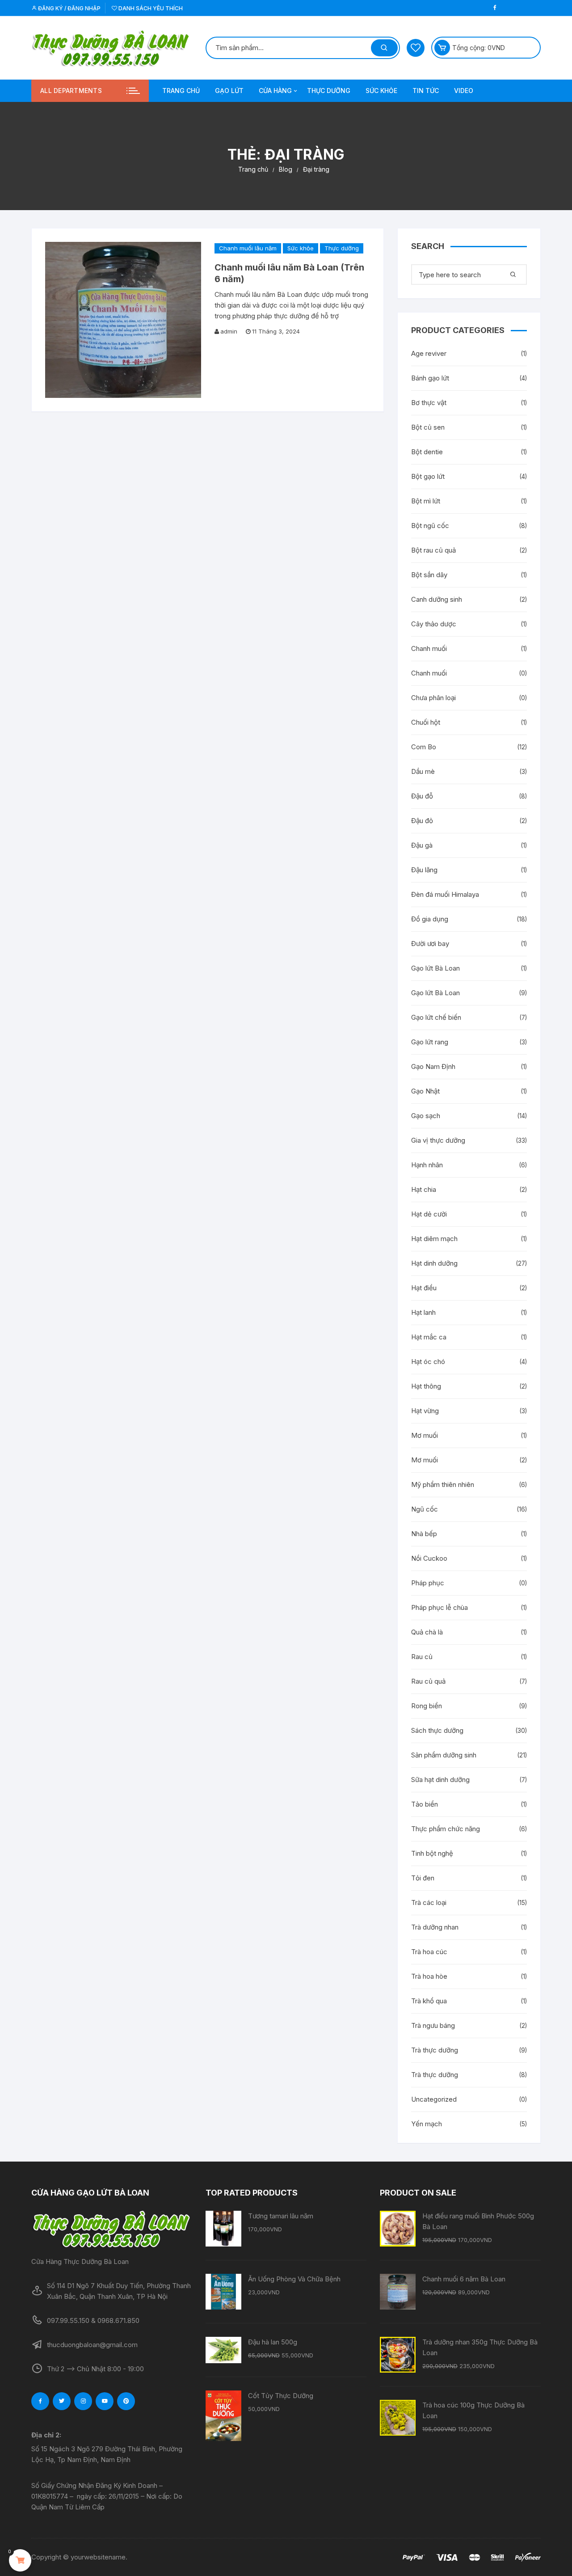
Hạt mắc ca (429, 1337)
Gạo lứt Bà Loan (435, 968)
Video (464, 91)
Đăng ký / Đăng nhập (69, 8)
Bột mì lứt (426, 501)
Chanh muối (429, 648)
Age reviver (429, 353)
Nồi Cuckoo (429, 1558)
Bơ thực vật (429, 403)
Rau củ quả (428, 1681)
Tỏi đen (423, 1878)
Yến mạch (427, 2124)
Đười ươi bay (430, 944)
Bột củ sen (428, 427)
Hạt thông (426, 1386)
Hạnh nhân (427, 1165)
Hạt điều (424, 1288)
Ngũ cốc (425, 1509)
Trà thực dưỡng (435, 2050)
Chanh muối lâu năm (248, 248)
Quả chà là (427, 1632)
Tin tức (426, 91)
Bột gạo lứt (428, 476)
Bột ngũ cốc (430, 526)
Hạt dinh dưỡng (434, 1263)
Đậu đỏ (422, 821)
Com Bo (424, 747)
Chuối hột (426, 722)
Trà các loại (429, 1902)
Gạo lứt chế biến (436, 1017)
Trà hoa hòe (429, 1976)
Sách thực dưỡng (437, 1730)
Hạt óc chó (428, 1362)
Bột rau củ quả (433, 550)
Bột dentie (427, 452)
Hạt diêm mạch (434, 1239)
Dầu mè (423, 771)
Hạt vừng (425, 1411)
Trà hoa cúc (429, 1952)
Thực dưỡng (329, 91)
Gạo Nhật (425, 1091)
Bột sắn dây (429, 575)
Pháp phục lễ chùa (440, 1607)
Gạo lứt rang (430, 1042)
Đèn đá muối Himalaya (445, 894)
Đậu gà (422, 845)
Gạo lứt (229, 91)
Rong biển (427, 1706)
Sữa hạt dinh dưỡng (440, 1780)
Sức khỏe (381, 91)
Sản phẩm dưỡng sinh (444, 1755)
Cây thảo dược (434, 624)
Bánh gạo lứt (430, 378)
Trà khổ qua (429, 2001)
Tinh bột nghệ (432, 1853)
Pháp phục (428, 1583)
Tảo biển (425, 1804)
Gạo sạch (426, 1116)
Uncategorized (434, 2099)
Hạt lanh (423, 1312)
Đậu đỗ (422, 796)
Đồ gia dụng (430, 919)
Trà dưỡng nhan (435, 1927)
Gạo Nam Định (433, 1066)
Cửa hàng (275, 91)
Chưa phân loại (433, 698)
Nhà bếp (424, 1534)
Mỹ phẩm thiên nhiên (443, 1484)
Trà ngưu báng (433, 2025)
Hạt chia (424, 1189)
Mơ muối (425, 1435)
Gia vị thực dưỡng (438, 1140)
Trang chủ (181, 91)
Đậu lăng (424, 870)
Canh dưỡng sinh (437, 599)
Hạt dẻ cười (429, 1214)
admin (229, 331)
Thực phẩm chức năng (446, 1829)
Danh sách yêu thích (150, 8)
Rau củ (422, 1657)
